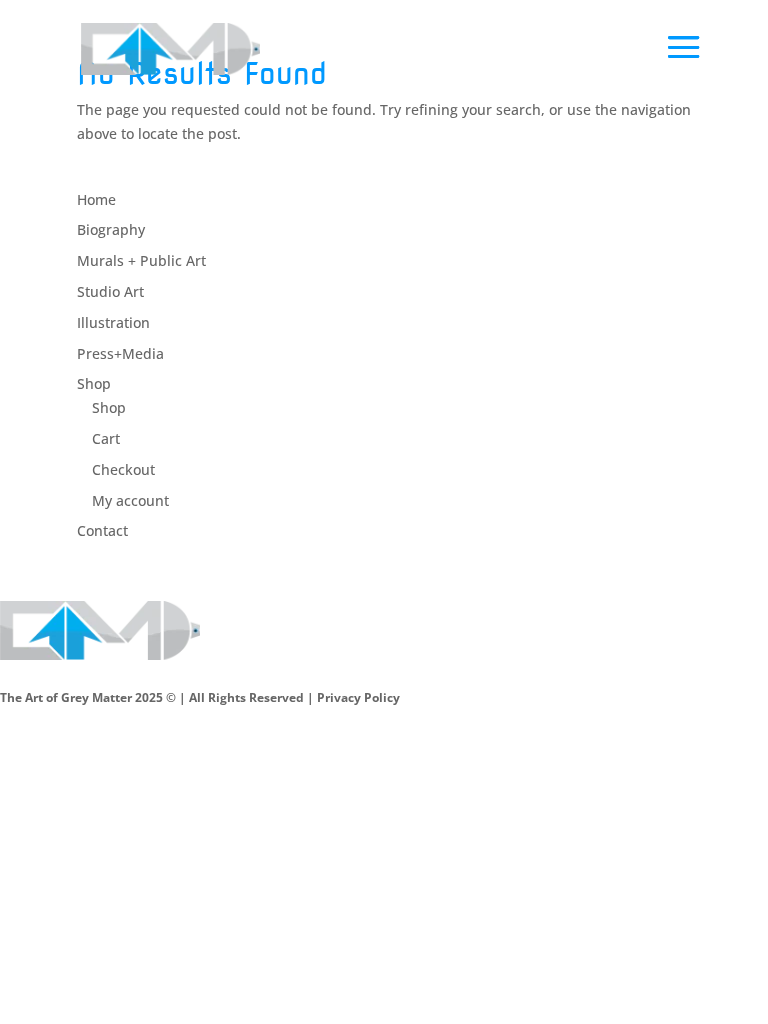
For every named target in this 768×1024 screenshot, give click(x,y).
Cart (106, 438)
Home (96, 199)
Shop (94, 383)
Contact (102, 530)
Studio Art (110, 291)
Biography (111, 229)
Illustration (113, 322)
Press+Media (120, 353)
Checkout (123, 469)
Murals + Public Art (141, 260)
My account (130, 500)
